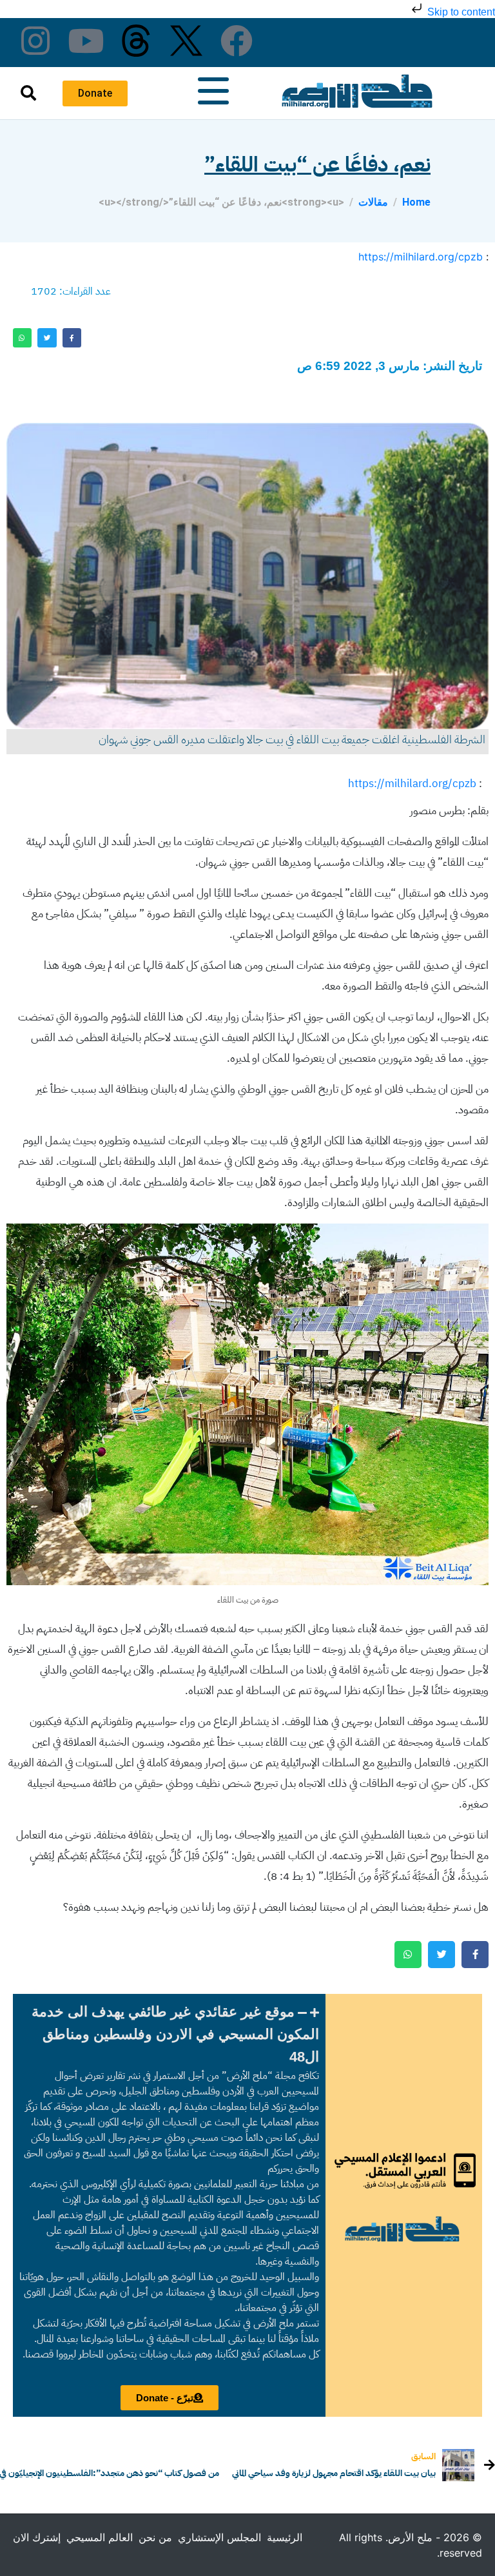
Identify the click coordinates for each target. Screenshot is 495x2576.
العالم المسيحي (100, 2537)
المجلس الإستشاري (219, 2537)
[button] (169, 2034)
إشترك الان (37, 2537)
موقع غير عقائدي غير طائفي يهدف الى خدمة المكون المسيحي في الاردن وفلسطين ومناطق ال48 (175, 2034)
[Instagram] (35, 41)
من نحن (155, 2537)
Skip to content (460, 12)
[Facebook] (237, 41)
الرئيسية (285, 2537)
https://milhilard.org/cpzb (421, 257)
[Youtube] (86, 41)
